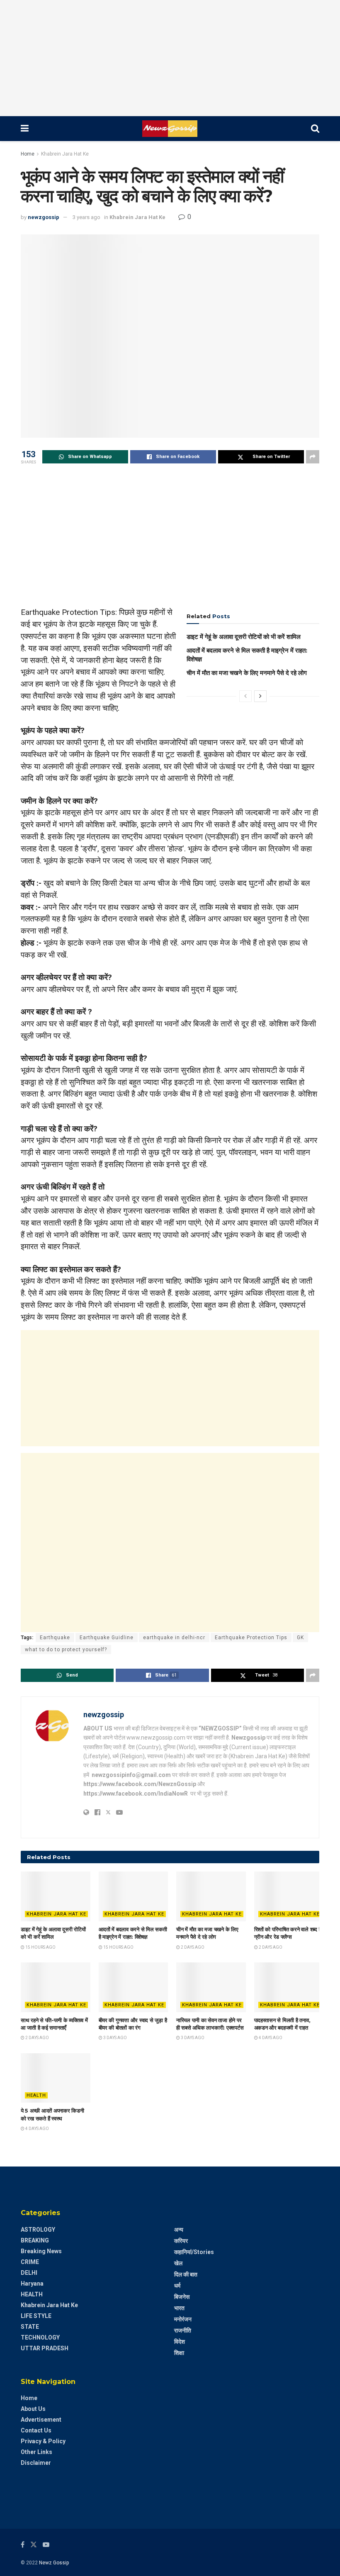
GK (300, 1638)
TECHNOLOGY (40, 2337)
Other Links (36, 2452)
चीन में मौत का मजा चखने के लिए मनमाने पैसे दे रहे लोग (247, 673)
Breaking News (41, 2251)
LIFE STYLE (36, 2316)
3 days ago (115, 2038)
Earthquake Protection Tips (251, 1638)
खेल (178, 2263)
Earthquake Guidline (107, 1638)
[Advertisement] (170, 58)
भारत (179, 2308)
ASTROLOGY (38, 2230)
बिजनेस (182, 2297)
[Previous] (245, 696)
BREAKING (35, 2240)
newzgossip (44, 217)
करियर (181, 2241)
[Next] (260, 696)
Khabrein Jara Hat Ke (65, 154)
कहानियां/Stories (194, 2252)
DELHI (29, 2273)
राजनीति (183, 2330)
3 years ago (86, 217)
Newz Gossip (54, 2563)
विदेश (180, 2342)
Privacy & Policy (43, 2441)
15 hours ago (40, 1947)
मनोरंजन (183, 2319)
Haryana (32, 2284)
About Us (33, 2409)
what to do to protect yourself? (66, 1650)
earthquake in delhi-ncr (174, 1638)
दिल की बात (186, 2274)
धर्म (177, 2286)
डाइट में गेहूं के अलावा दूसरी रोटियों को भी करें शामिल (244, 637)
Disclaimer (36, 2463)
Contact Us (36, 2430)
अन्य (179, 2230)
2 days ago (192, 1947)
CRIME (30, 2262)
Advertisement (41, 2420)
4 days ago (270, 2038)
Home (28, 154)
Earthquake (55, 1638)
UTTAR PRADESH (45, 2348)
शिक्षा (179, 2353)
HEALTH (36, 2095)
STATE (30, 2327)
